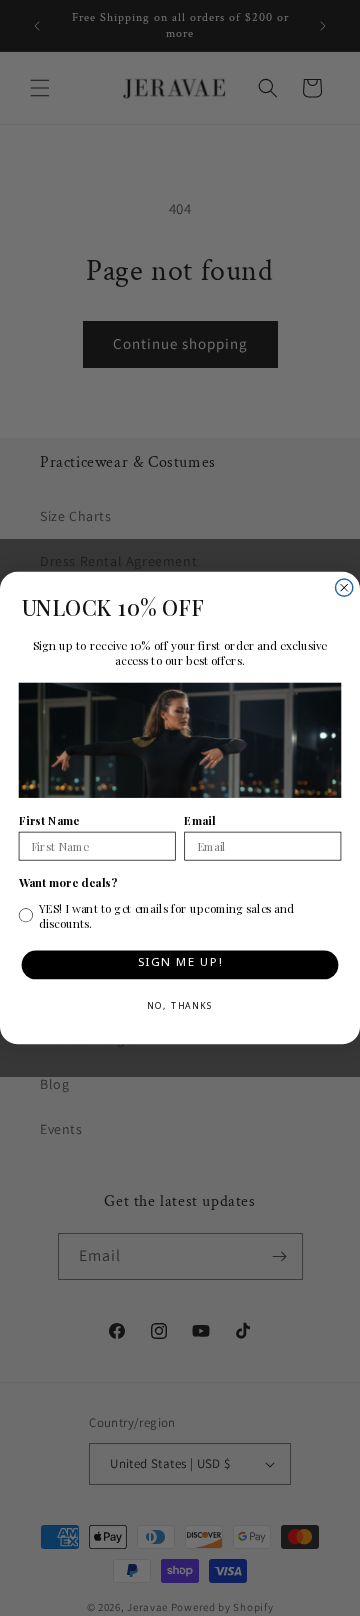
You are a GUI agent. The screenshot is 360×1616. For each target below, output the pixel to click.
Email (199, 819)
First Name (49, 819)
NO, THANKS (180, 1008)
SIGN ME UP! (180, 965)
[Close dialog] (344, 587)
